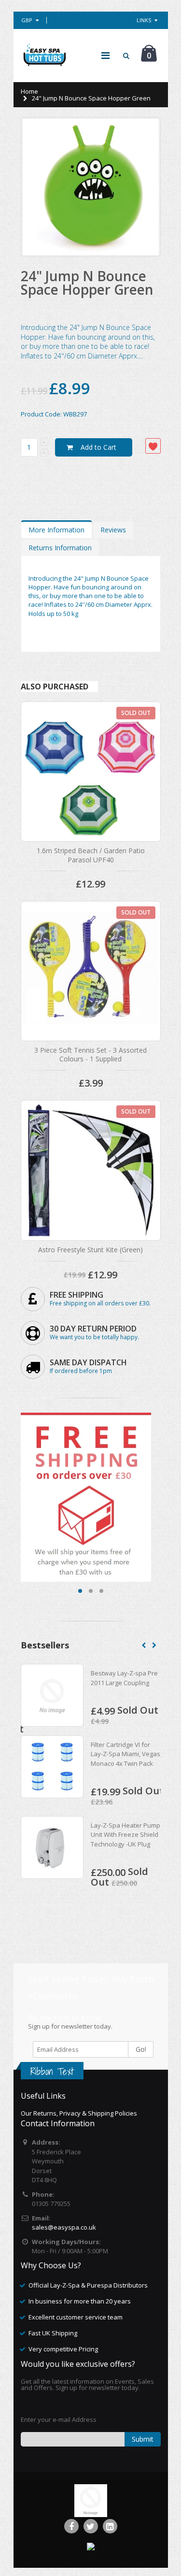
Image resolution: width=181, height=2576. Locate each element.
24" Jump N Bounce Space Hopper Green (87, 283)
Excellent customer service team (76, 2317)
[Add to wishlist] (153, 446)
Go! (141, 2049)
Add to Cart (98, 447)
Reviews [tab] (113, 530)
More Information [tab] (56, 530)
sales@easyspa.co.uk (64, 2227)
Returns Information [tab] (60, 548)
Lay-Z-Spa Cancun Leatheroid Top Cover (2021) (122, 1763)
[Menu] (105, 55)
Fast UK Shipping (53, 2333)
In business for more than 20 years (80, 2301)
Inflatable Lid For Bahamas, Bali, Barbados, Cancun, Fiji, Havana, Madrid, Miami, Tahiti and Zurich (125, 1853)
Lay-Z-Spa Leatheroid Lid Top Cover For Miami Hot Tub (127, 1682)
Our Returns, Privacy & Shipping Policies (79, 2113)
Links (144, 20)
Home (29, 91)
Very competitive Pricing (63, 2349)
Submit (143, 2439)
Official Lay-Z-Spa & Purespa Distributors (88, 2285)
